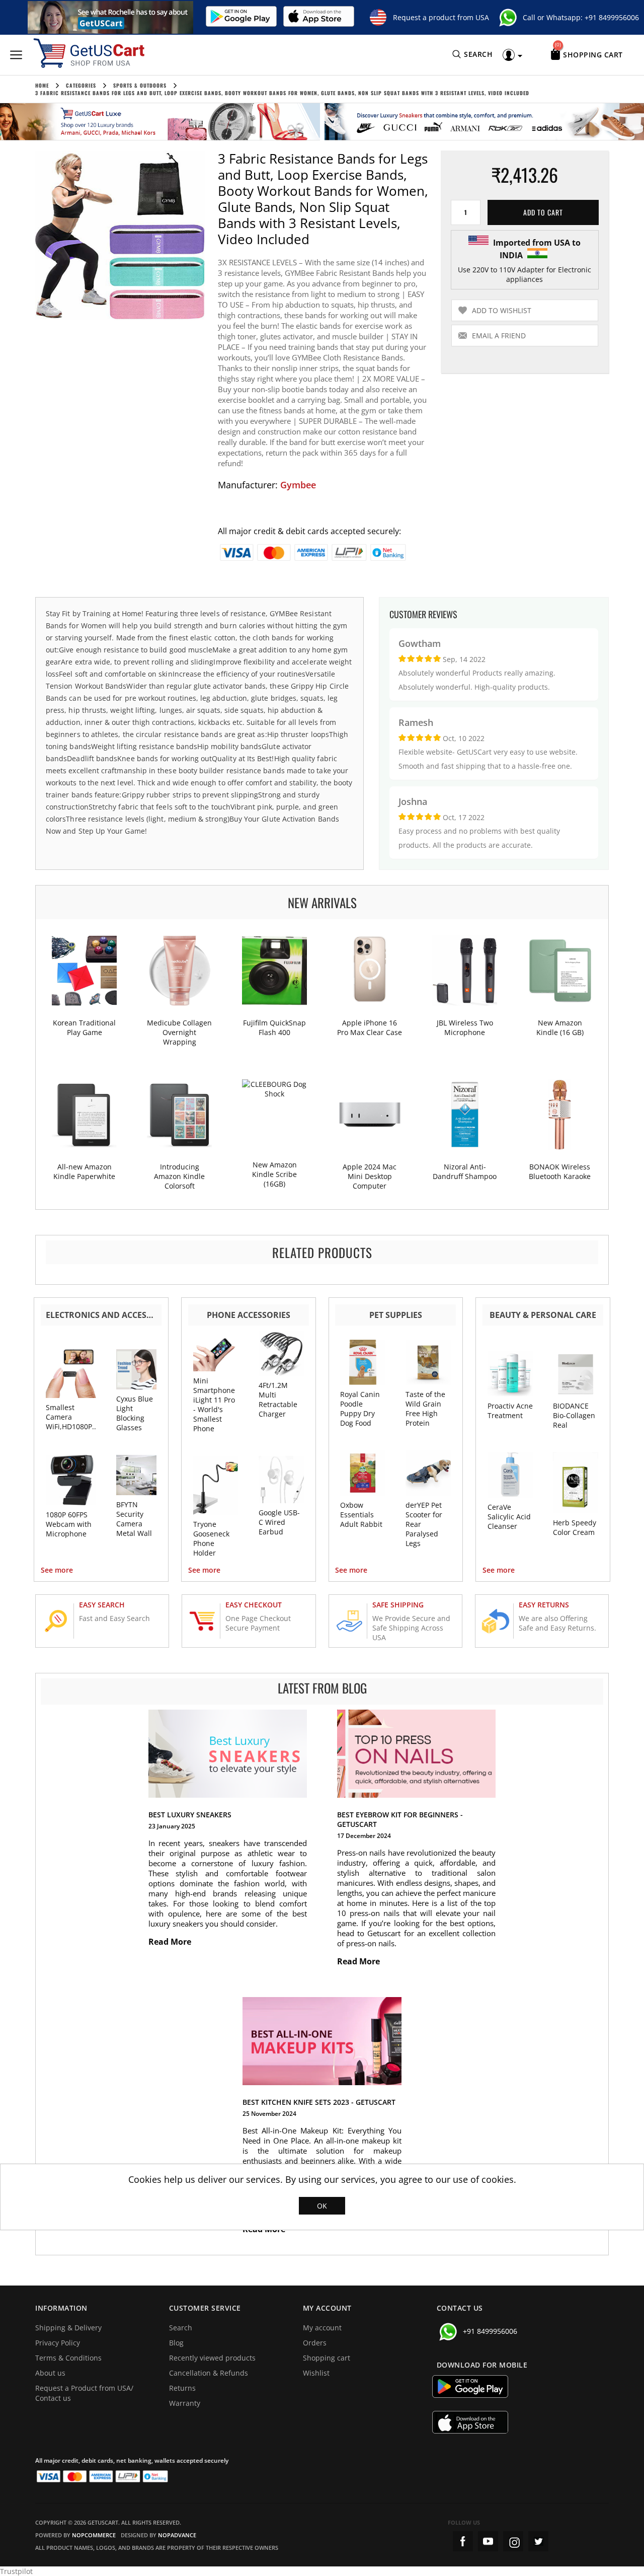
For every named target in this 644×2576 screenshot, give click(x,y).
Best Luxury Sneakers (190, 1815)
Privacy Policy (58, 2343)
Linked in (538, 2541)
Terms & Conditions (68, 2358)
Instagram (513, 2541)
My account (322, 2328)
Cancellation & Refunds (209, 2373)
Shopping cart (327, 2358)
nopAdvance (177, 2535)
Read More (171, 1942)
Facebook (463, 2541)
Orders (315, 2343)
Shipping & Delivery (68, 2328)
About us (50, 2373)
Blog (176, 2343)
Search (181, 2328)
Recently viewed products (212, 2358)
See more (57, 1570)
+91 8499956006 (612, 17)
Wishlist (316, 2373)
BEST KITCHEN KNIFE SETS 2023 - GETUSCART (319, 2102)
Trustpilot (16, 2571)
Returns (182, 2388)
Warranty (185, 2403)
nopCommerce (94, 2535)
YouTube (488, 2541)
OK (322, 2206)
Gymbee (298, 485)
